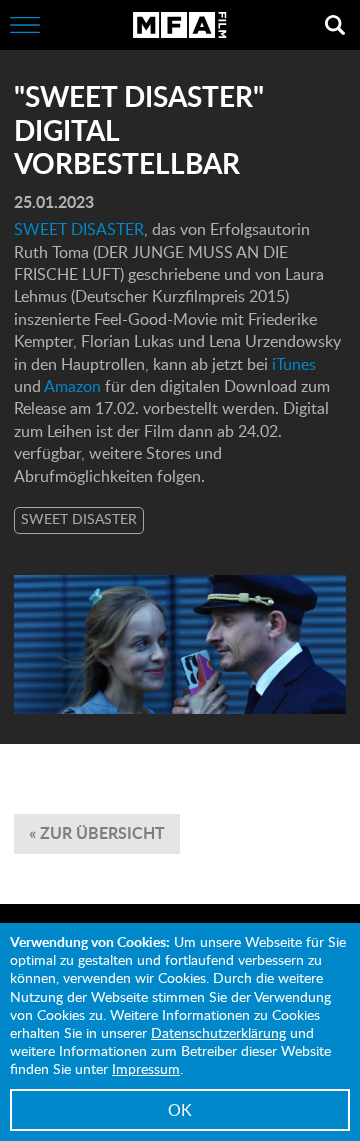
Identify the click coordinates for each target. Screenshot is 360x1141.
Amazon (74, 386)
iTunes (294, 364)
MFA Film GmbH (180, 25)
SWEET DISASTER (79, 229)
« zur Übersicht (97, 832)
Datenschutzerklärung (218, 1032)
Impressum (146, 1068)
